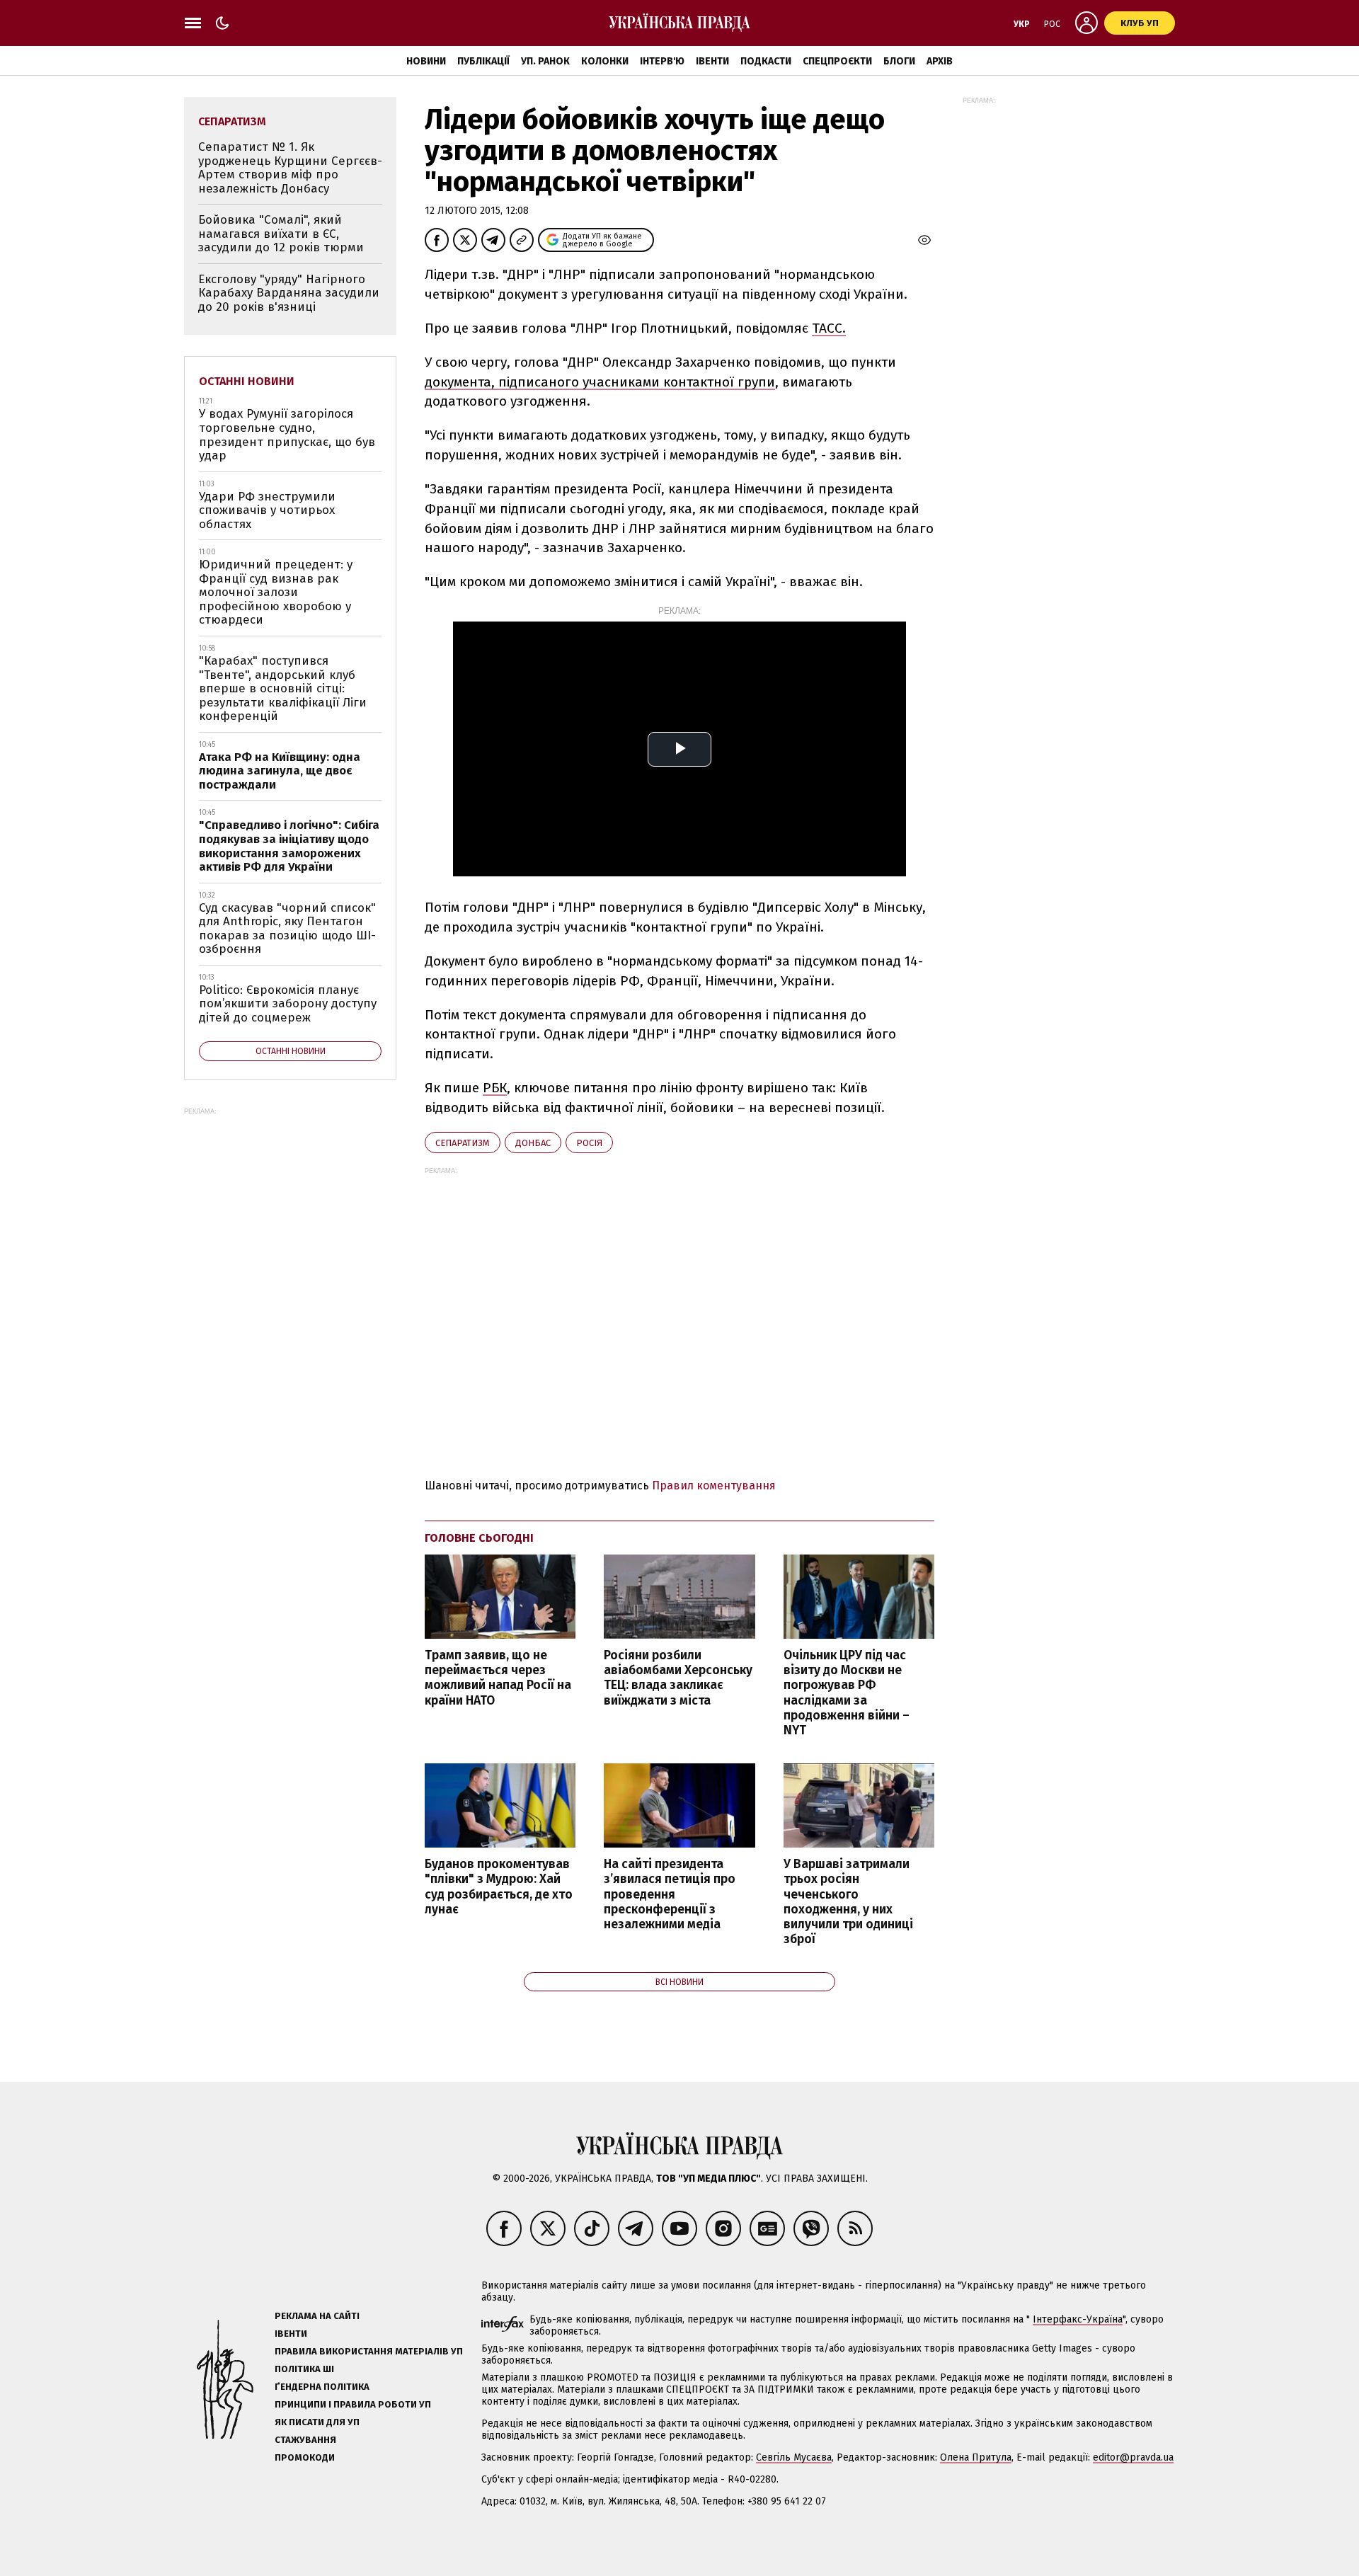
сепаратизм (463, 1143)
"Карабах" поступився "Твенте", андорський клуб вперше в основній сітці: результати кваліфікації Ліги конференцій (283, 688)
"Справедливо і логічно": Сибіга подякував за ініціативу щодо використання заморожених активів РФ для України (289, 846)
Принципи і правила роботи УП (353, 2404)
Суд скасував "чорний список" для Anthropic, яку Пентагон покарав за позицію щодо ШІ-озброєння (287, 929)
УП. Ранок (545, 61)
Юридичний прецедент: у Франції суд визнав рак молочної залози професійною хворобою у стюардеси (276, 592)
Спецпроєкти (837, 61)
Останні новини (247, 381)
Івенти (712, 61)
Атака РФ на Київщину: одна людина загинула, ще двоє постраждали (280, 771)
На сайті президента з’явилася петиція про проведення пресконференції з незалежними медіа (670, 1894)
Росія (589, 1143)
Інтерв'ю (662, 61)
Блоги (899, 61)
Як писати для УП (317, 2422)
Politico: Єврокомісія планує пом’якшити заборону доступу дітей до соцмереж (288, 1004)
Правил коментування (714, 1486)
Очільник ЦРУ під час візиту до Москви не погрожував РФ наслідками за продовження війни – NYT (847, 1693)
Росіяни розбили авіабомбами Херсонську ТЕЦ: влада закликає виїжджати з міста (678, 1678)
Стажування (305, 2440)
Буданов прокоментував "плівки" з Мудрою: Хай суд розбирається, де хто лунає (499, 1887)
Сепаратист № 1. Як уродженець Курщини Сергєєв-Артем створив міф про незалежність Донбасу (290, 168)
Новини (426, 61)
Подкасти (766, 61)
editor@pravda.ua (1133, 2457)
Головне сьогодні (479, 1538)
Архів (940, 61)
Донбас (533, 1143)
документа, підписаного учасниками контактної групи (600, 382)
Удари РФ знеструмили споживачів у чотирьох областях (267, 510)
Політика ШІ (304, 2369)
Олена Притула (976, 2457)
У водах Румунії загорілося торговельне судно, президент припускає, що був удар (287, 435)
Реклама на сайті (317, 2316)
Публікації (483, 61)
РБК (495, 1088)
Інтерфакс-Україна (1078, 2319)
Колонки (605, 61)
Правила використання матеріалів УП (369, 2351)
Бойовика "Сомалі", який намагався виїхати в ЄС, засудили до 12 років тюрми (281, 234)
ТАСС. (829, 328)
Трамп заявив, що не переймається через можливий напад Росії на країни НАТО (498, 1678)
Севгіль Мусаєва (794, 2457)
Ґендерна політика (322, 2387)
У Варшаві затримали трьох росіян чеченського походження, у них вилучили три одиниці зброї (848, 1902)
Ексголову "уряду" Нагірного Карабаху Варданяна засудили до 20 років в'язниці (289, 293)
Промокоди (305, 2457)
